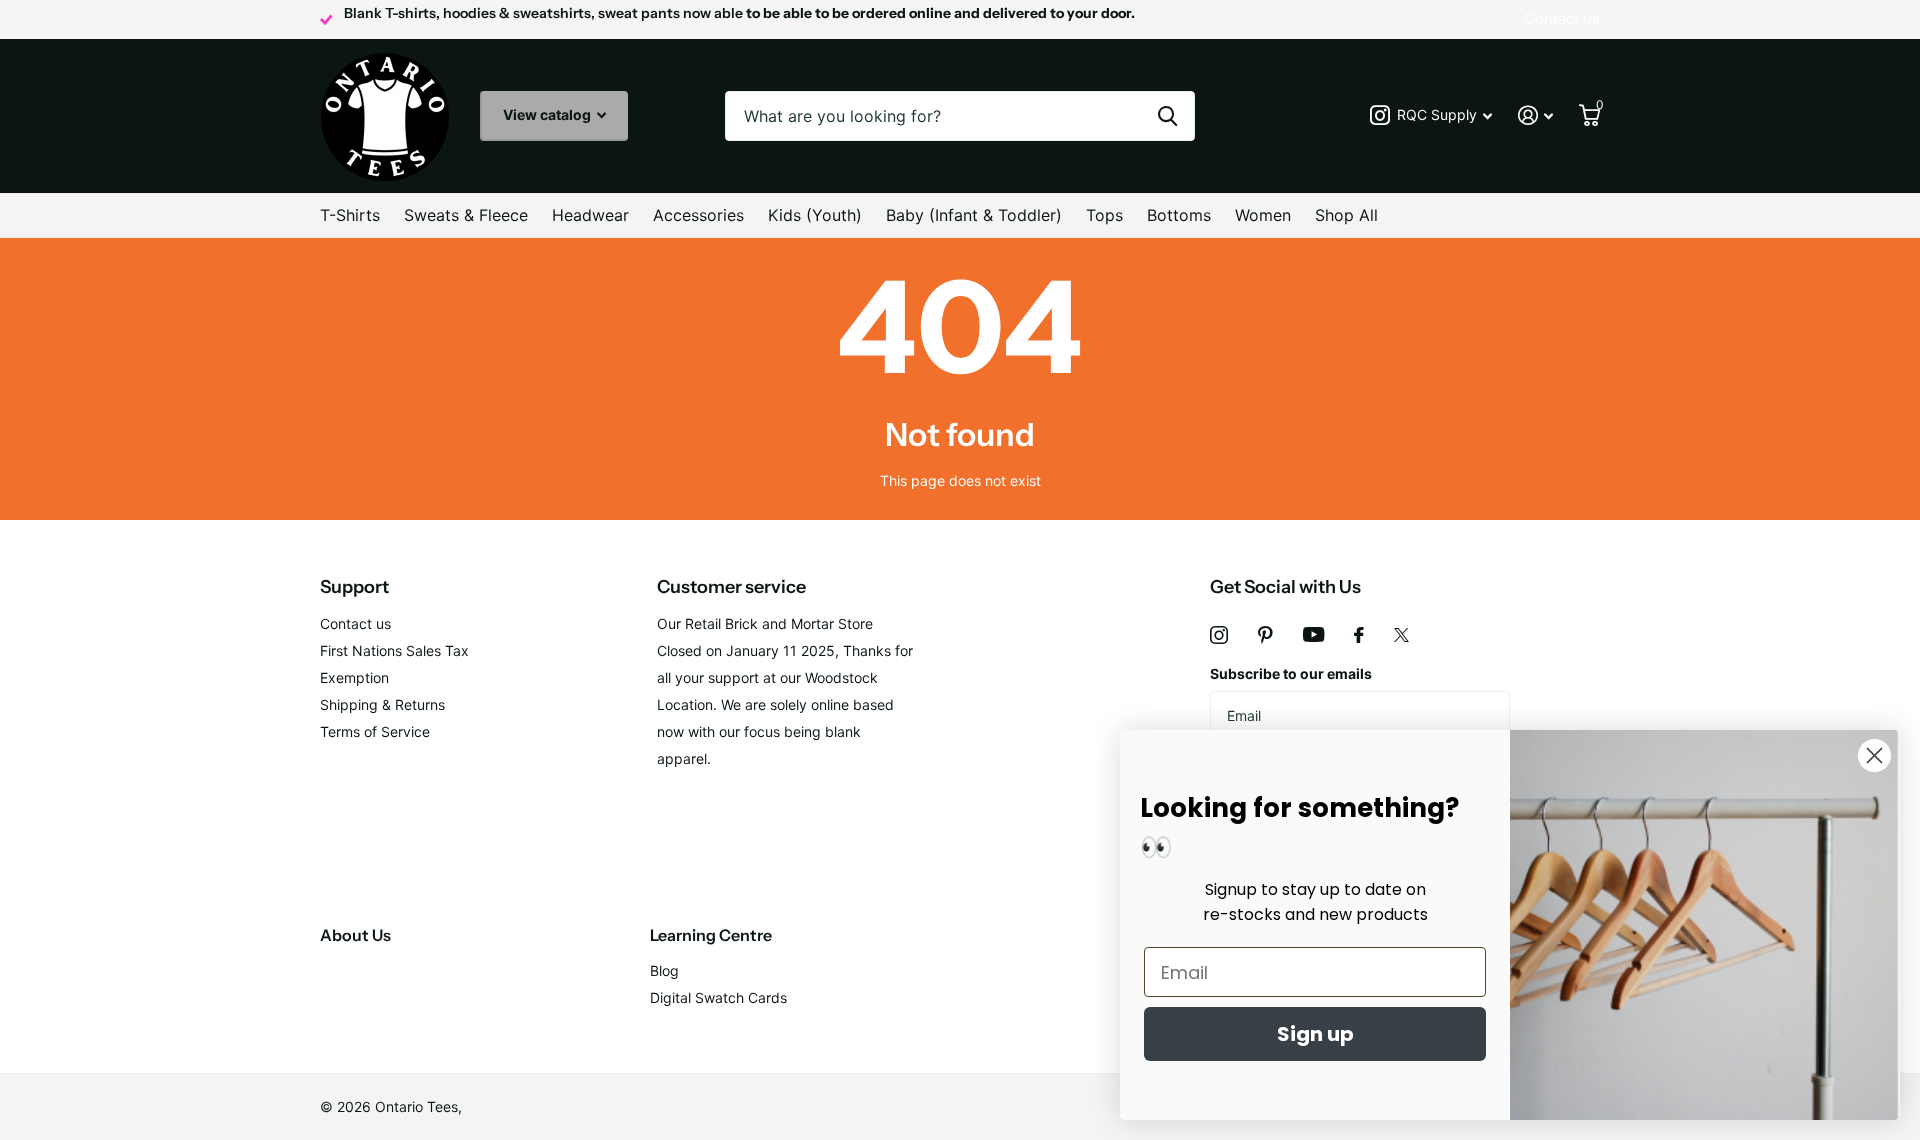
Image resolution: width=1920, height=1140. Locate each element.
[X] (1401, 635)
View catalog (548, 114)
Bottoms (1179, 215)
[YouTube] (1313, 634)
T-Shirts (350, 215)
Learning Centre (711, 935)
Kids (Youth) (815, 215)
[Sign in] (1535, 115)
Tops (1104, 215)
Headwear (590, 215)
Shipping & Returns (382, 704)
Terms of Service (375, 731)
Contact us (355, 623)
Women (1263, 215)
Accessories (698, 215)
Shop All (1346, 215)
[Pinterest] (1265, 635)
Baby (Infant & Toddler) (974, 215)
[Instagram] (1219, 635)
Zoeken (1167, 116)
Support (354, 587)
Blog (664, 970)
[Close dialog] (1874, 755)
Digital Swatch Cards (718, 997)
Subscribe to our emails (1291, 673)
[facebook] (1359, 635)
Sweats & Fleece (466, 215)
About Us (355, 935)
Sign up (1315, 1034)
